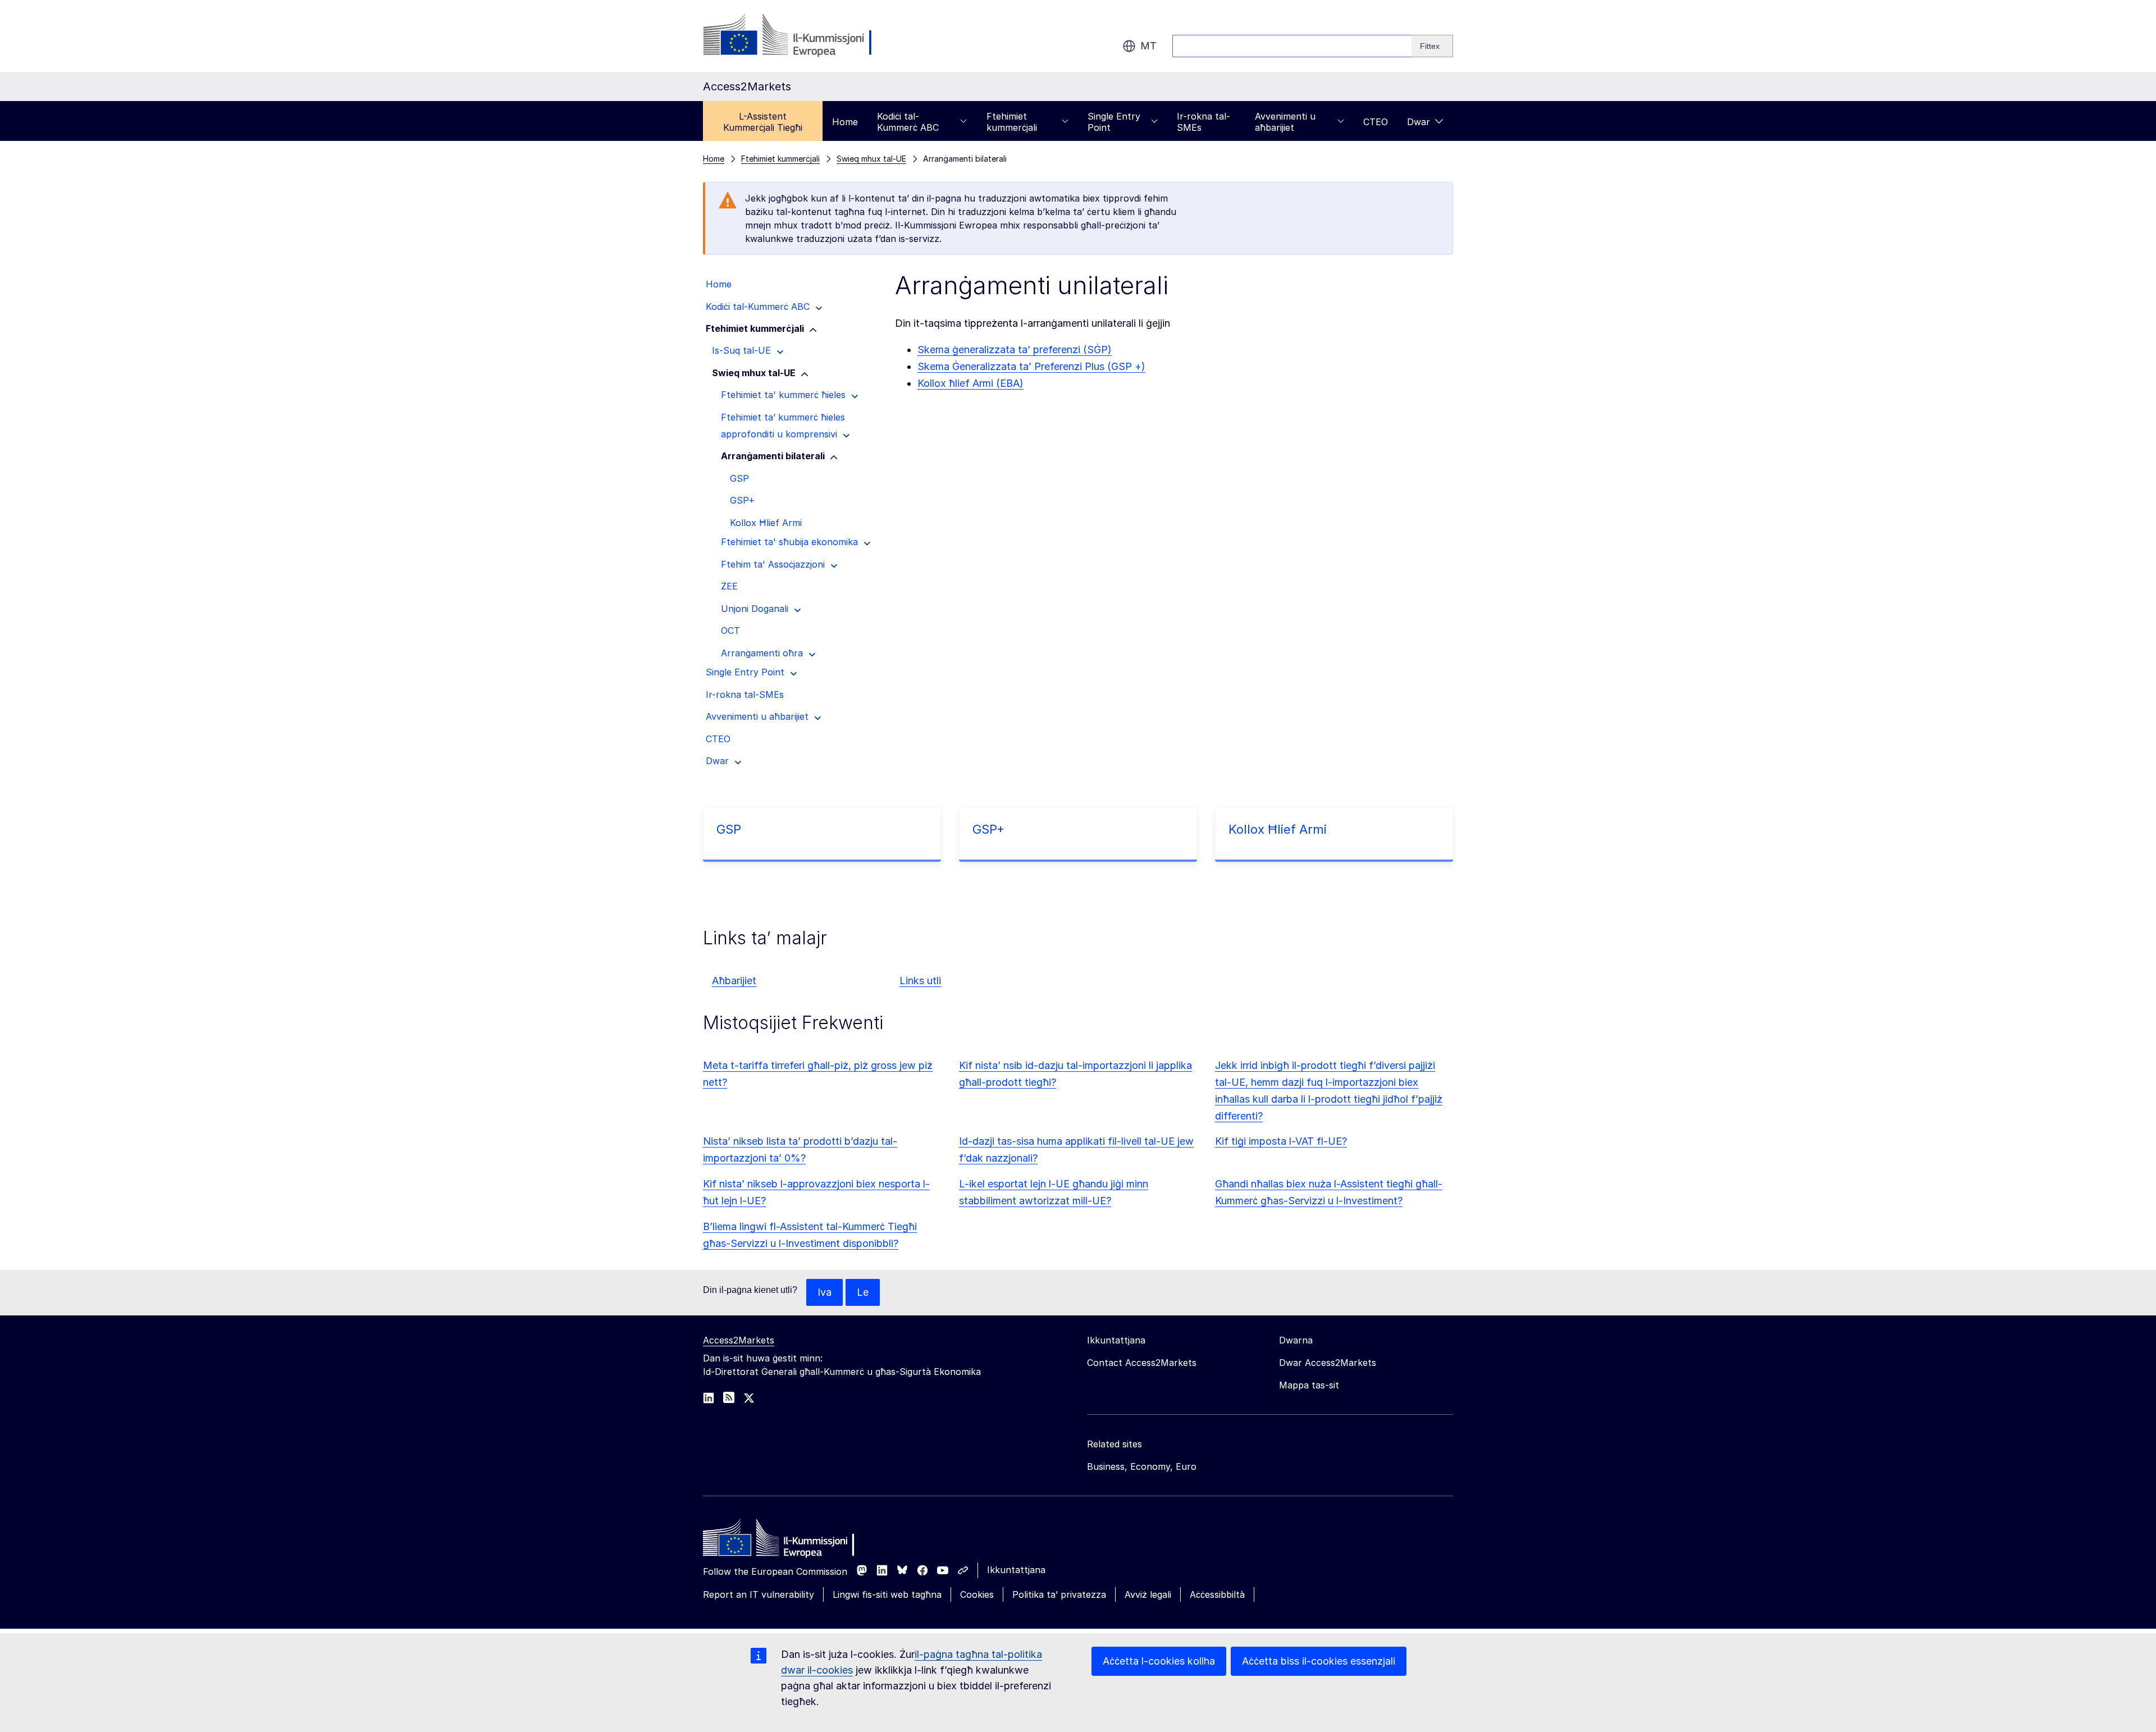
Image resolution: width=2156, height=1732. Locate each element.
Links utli (920, 981)
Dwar (1419, 122)
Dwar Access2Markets (1328, 1363)
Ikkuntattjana (1016, 1570)
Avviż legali (1148, 1594)
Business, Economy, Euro (1142, 1466)
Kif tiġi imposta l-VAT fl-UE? (1281, 1141)
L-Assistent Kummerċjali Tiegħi (763, 122)
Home (845, 122)
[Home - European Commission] (784, 1541)
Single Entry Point (1114, 122)
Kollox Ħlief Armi (1278, 829)
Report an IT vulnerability (759, 1594)
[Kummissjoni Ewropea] (794, 36)
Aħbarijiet (734, 981)
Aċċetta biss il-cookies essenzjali (1319, 1661)
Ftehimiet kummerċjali (1012, 122)
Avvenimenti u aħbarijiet (1285, 122)
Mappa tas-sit (1309, 1385)
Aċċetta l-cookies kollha (1159, 1661)
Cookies (977, 1594)
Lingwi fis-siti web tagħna (887, 1594)
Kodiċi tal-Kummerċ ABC (908, 122)
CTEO (1376, 122)
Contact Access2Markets (1142, 1363)
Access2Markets (739, 1340)
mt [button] (1148, 46)
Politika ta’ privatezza (1059, 1594)
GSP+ (988, 829)
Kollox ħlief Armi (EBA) (970, 383)
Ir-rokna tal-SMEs (1203, 122)
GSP (729, 829)
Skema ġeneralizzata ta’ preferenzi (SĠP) (1015, 349)
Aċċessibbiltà (1217, 1594)
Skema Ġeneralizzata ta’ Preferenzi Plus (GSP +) (1031, 366)
